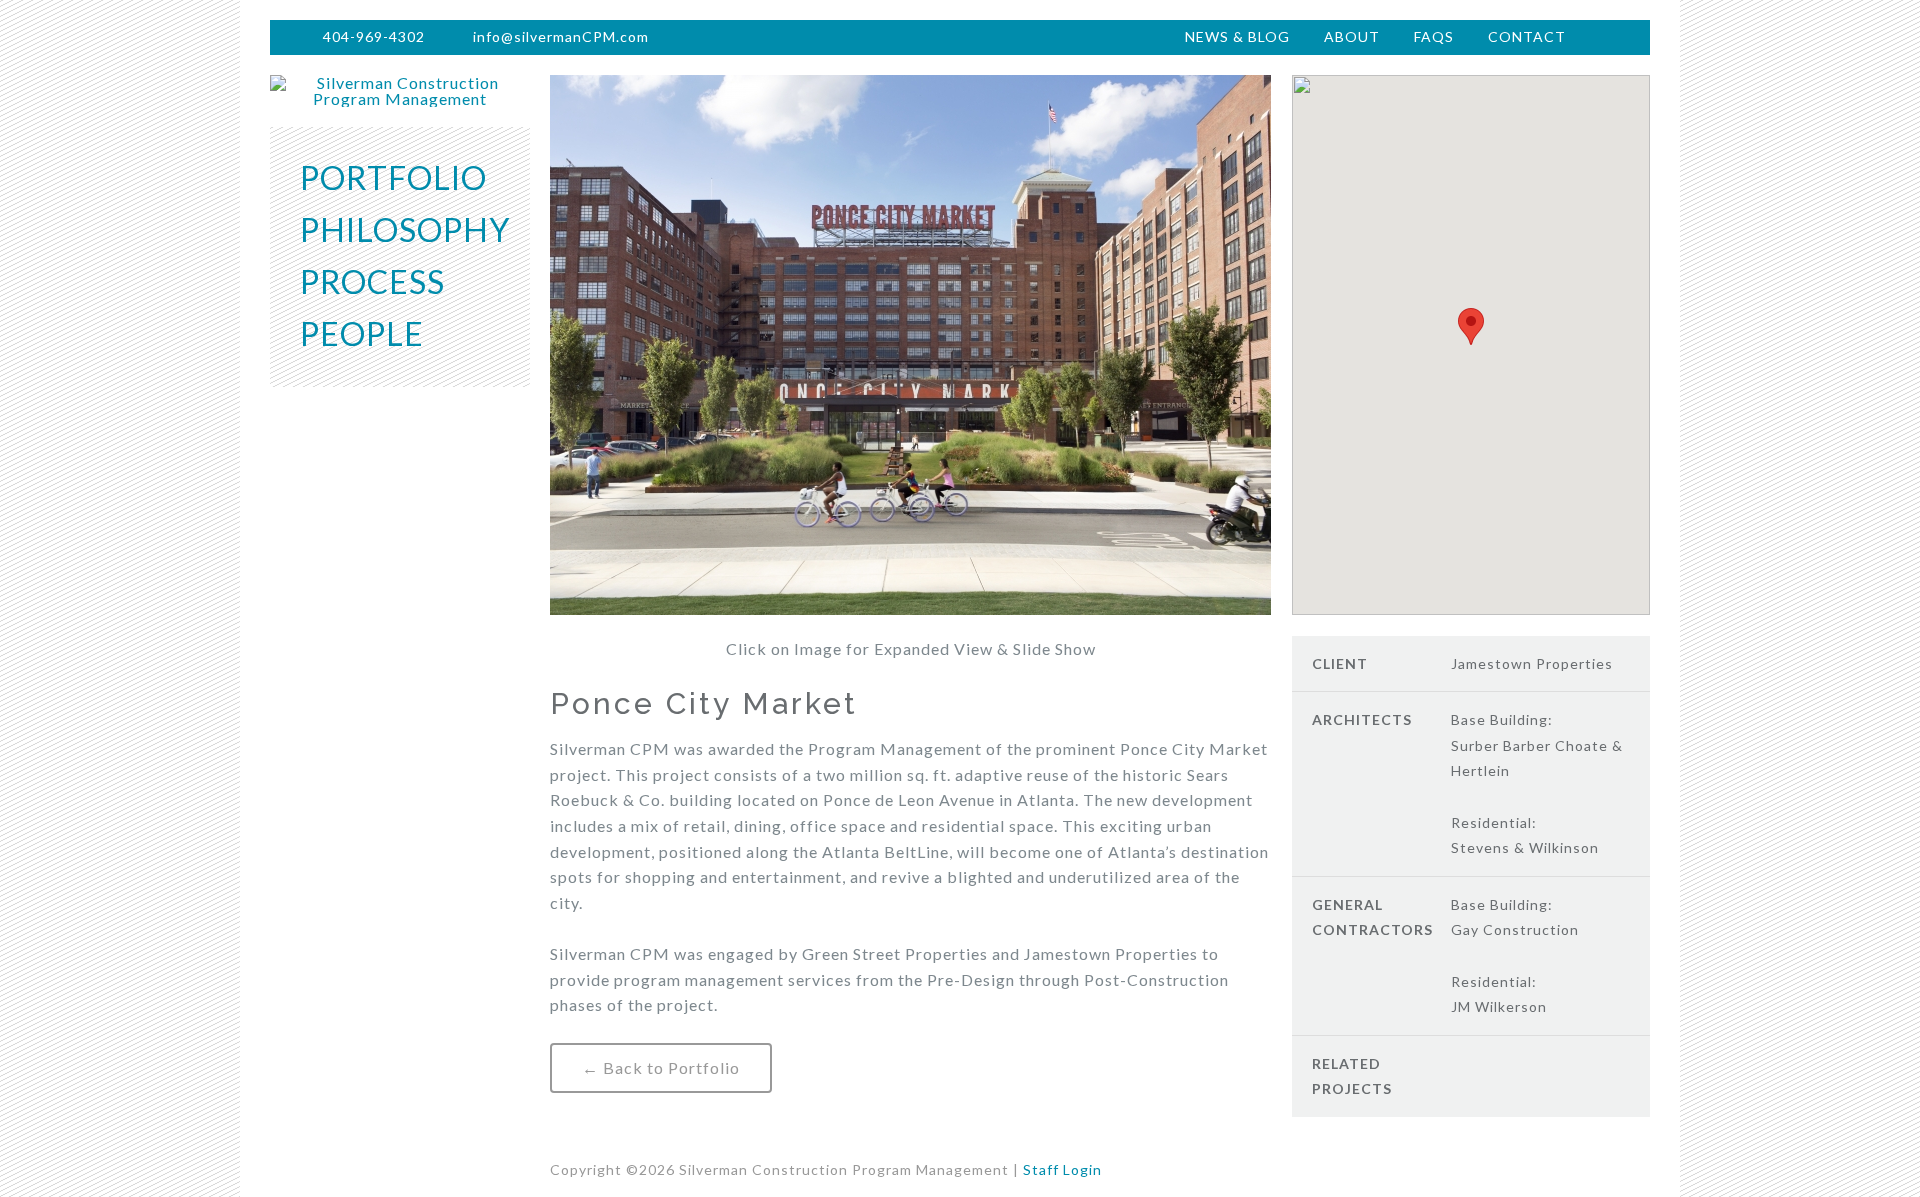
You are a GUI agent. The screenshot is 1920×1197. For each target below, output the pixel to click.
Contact (1527, 36)
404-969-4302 (374, 36)
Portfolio (393, 177)
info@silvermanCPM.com (561, 36)
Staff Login (1062, 1169)
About (1352, 36)
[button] (1471, 326)
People (362, 333)
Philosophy (405, 229)
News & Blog (1237, 36)
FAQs (1434, 36)
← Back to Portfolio (661, 1067)
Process (372, 281)
